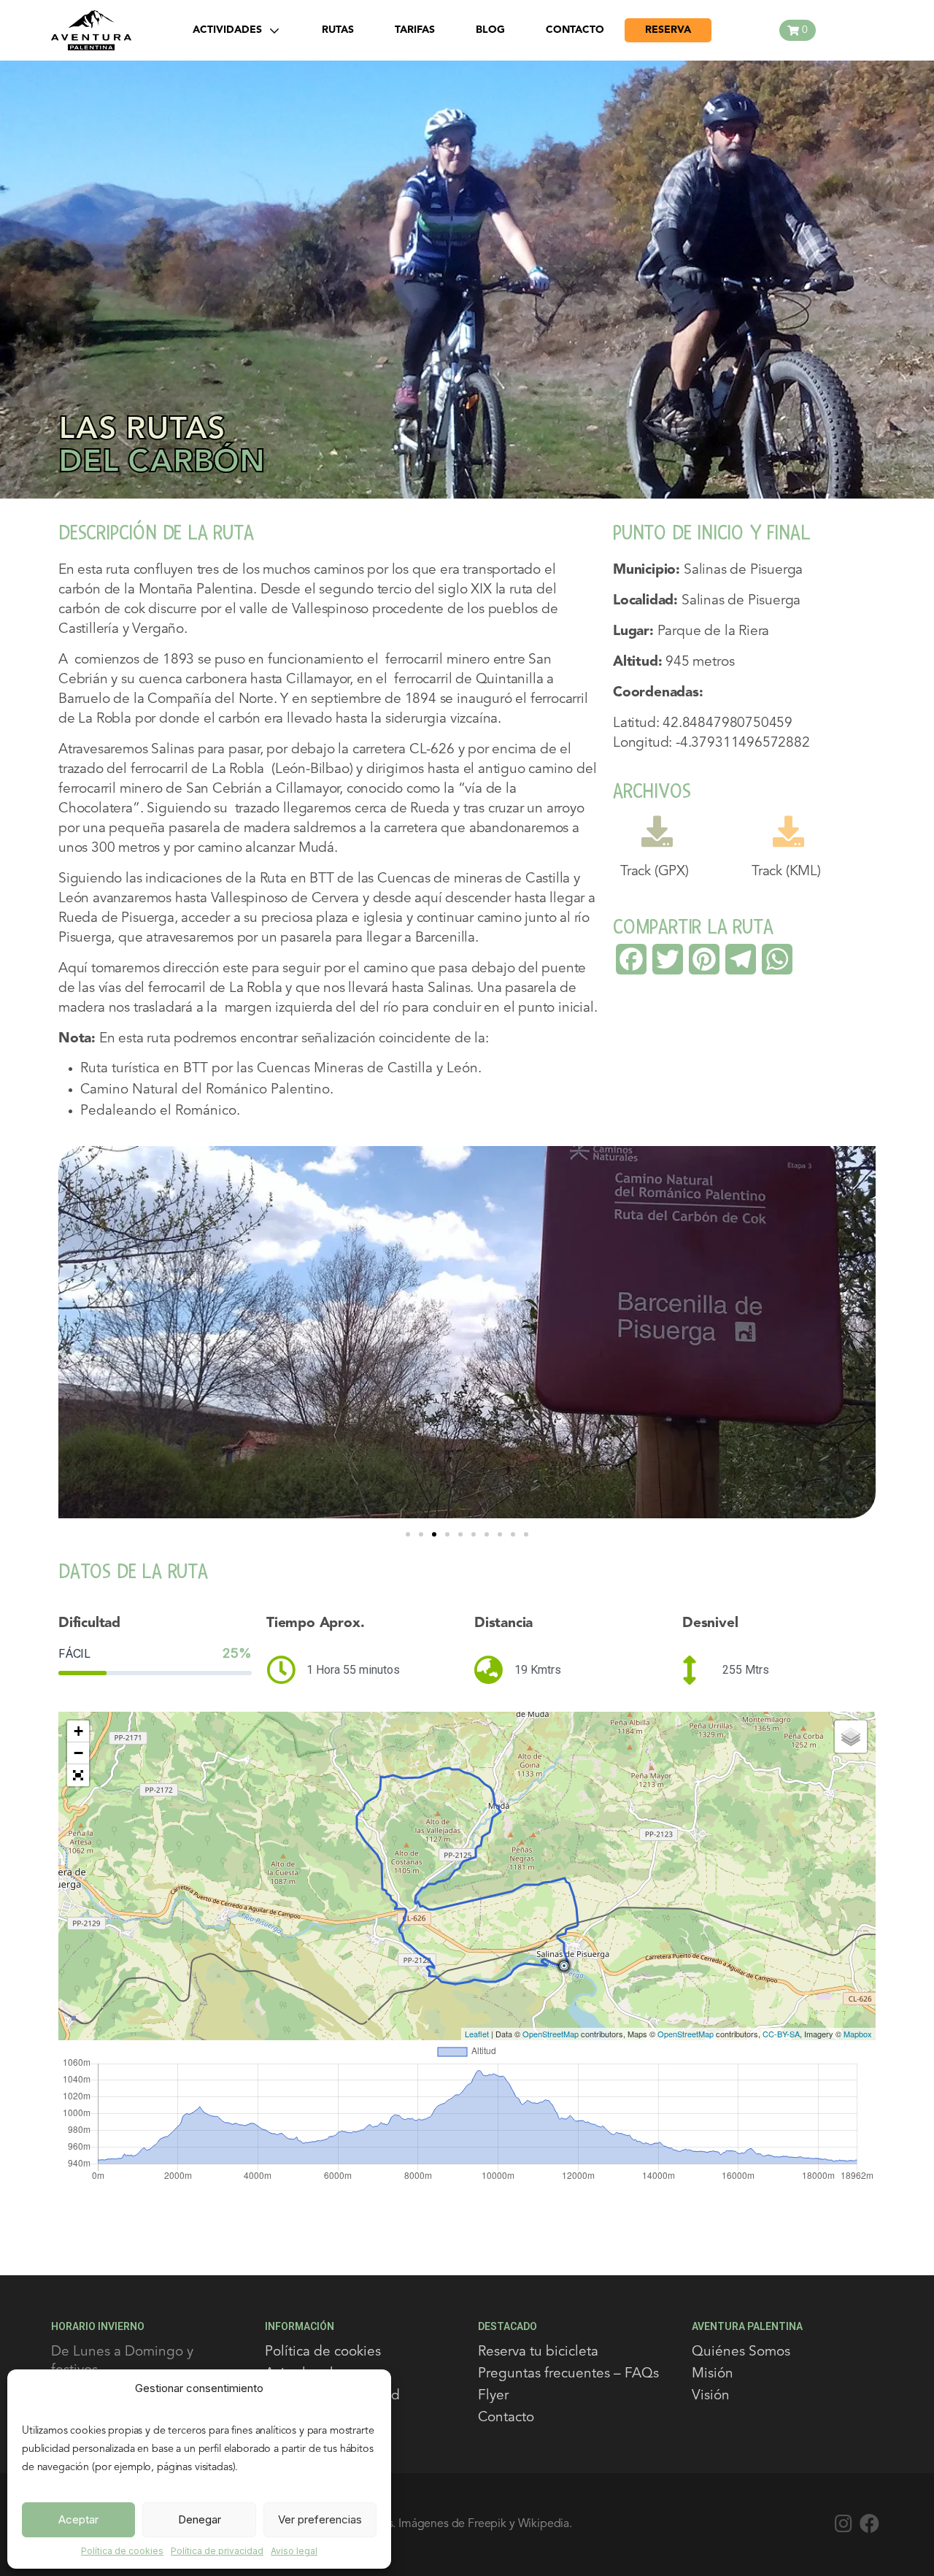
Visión (711, 2396)
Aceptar (78, 2519)
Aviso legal (294, 2551)
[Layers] (851, 1737)
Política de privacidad (217, 2551)
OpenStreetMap (551, 2034)
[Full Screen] (78, 1775)
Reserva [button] (668, 30)
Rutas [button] (338, 30)
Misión (713, 2374)
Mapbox (858, 2034)
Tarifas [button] (415, 30)
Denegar (200, 2519)
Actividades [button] (227, 30)
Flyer (493, 2396)
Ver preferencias (320, 2519)
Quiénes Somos (741, 2352)
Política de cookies (122, 2551)
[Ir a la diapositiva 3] (434, 1534)
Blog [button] (490, 30)
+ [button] (78, 1731)
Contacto (506, 2418)
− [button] (78, 1753)
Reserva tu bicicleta (538, 2352)
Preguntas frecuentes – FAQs (568, 2374)
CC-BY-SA (781, 2034)
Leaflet (477, 2034)
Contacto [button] (575, 30)
